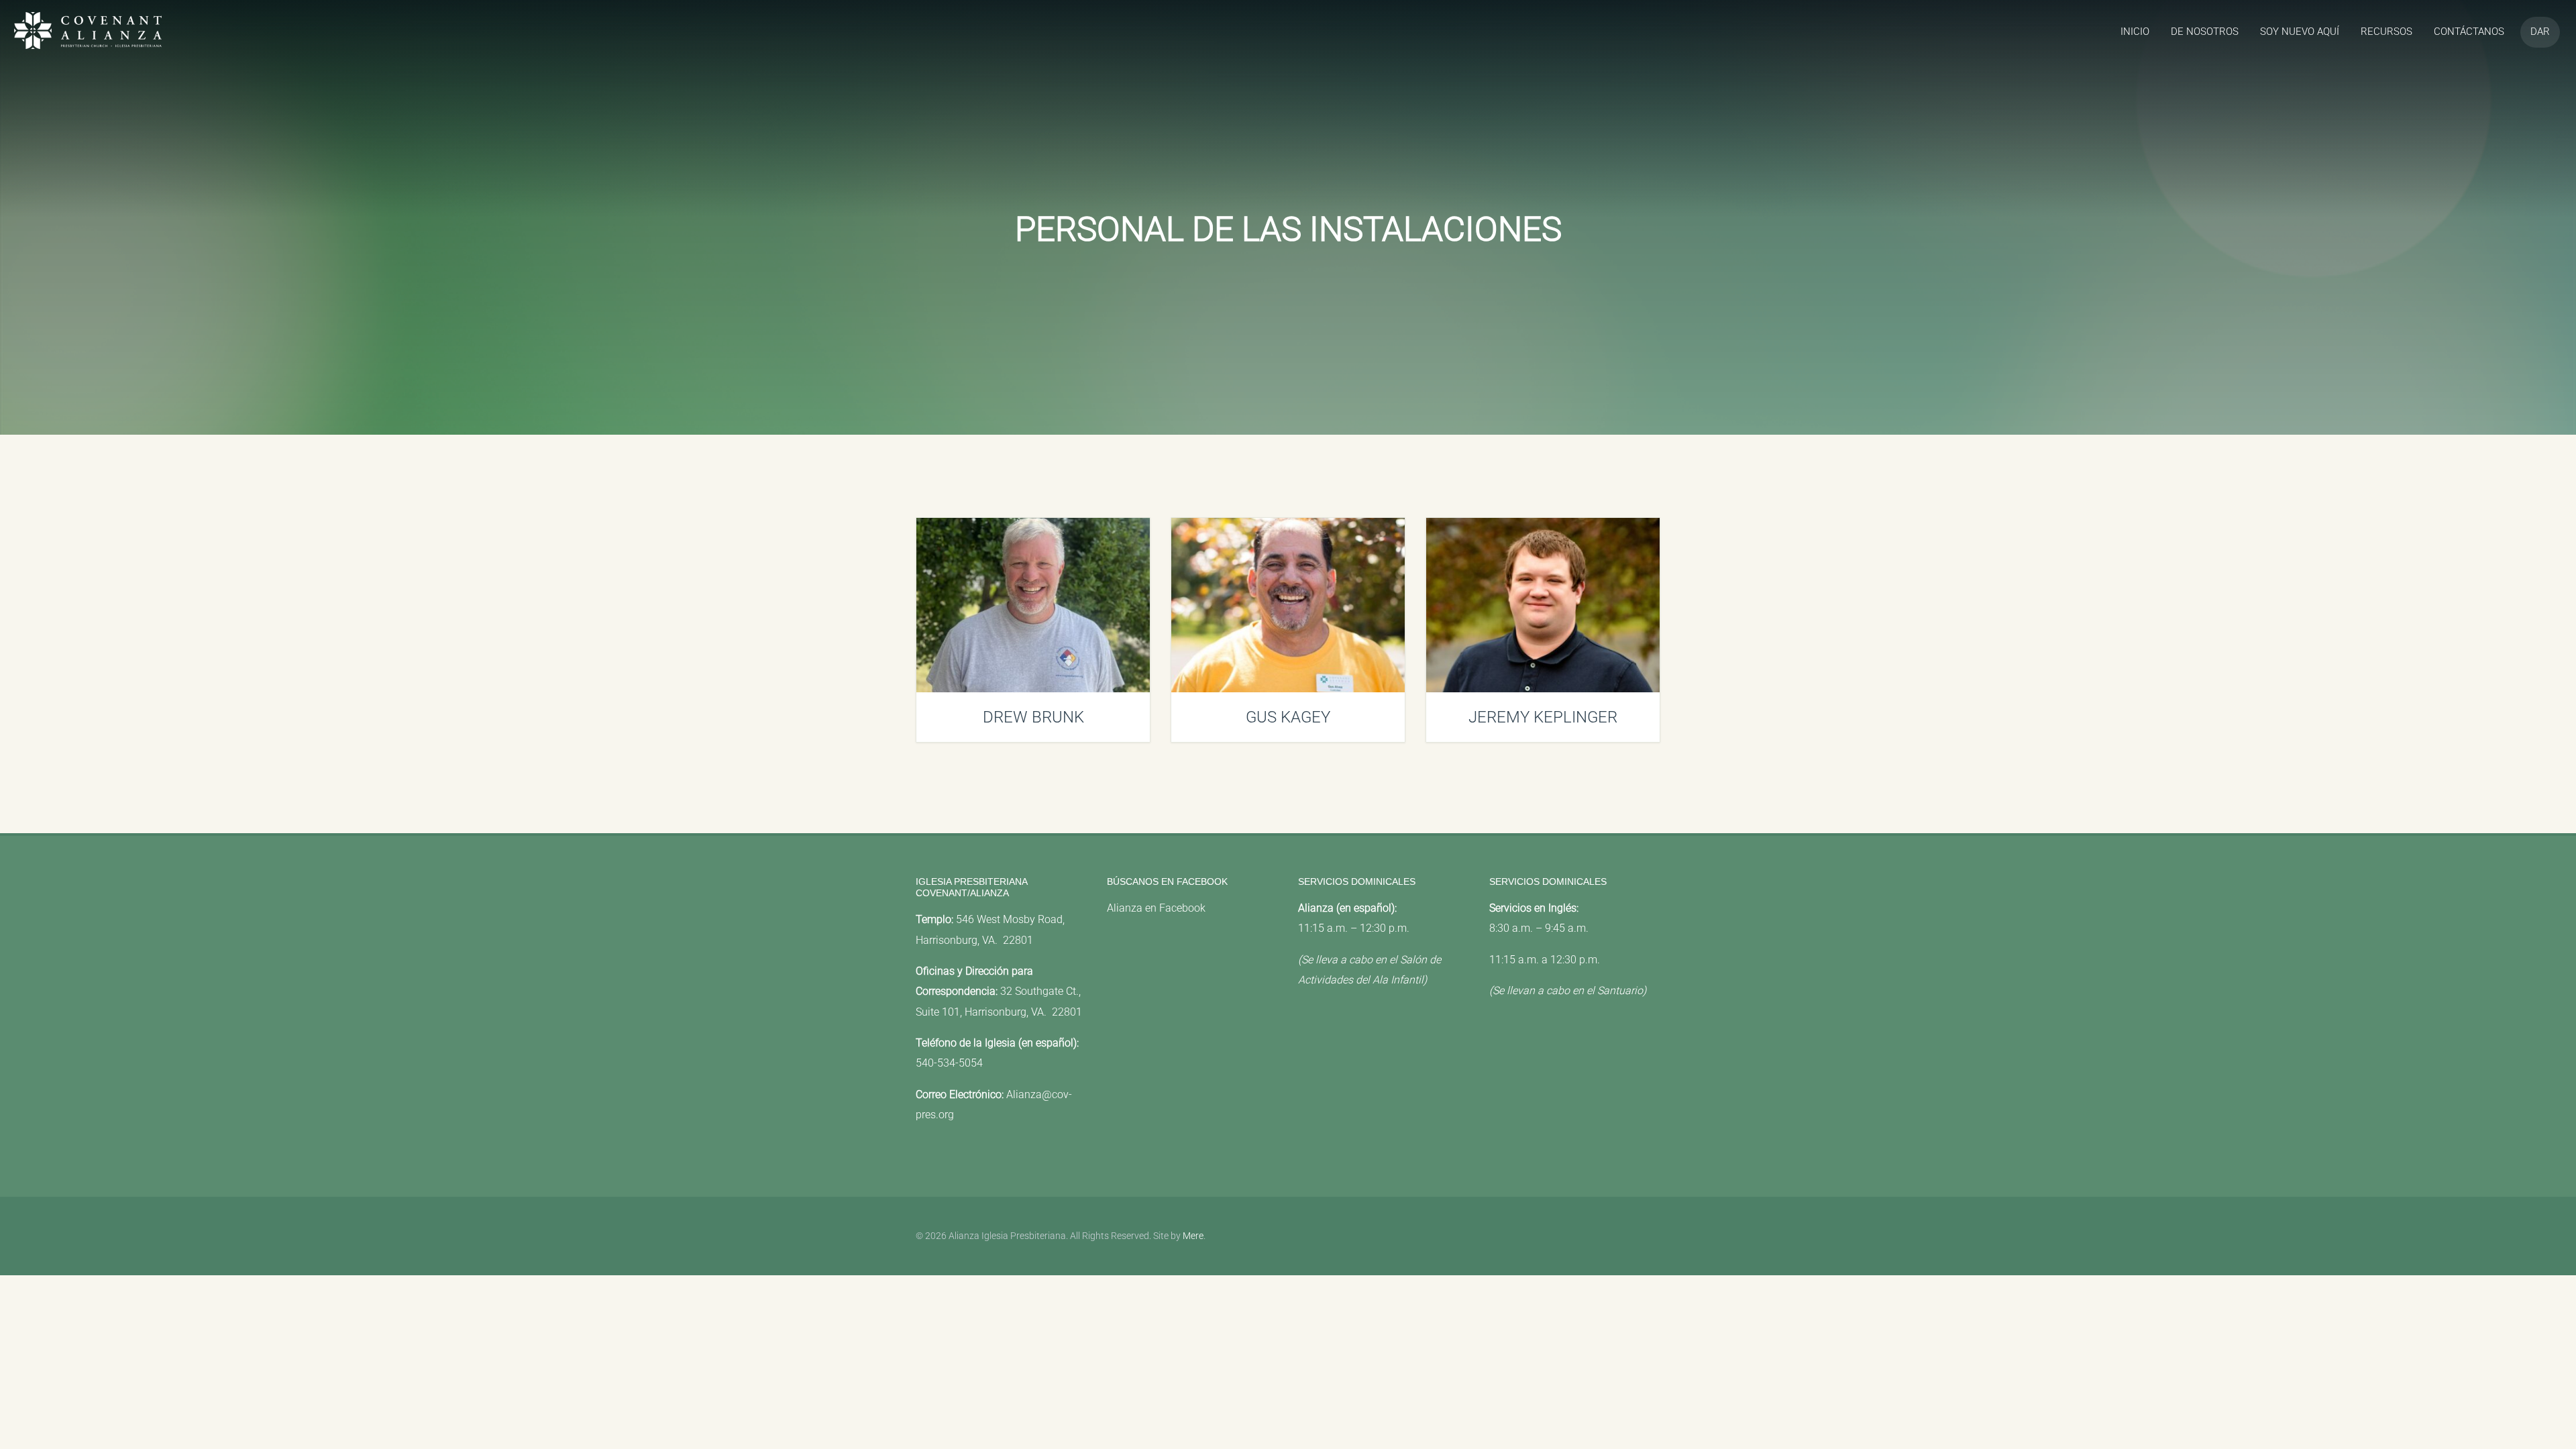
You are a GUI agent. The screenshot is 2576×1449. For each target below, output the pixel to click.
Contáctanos (2469, 32)
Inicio (2135, 32)
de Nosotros (2205, 32)
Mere (1193, 1236)
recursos (2386, 32)
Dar (2540, 32)
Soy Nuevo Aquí (2300, 32)
